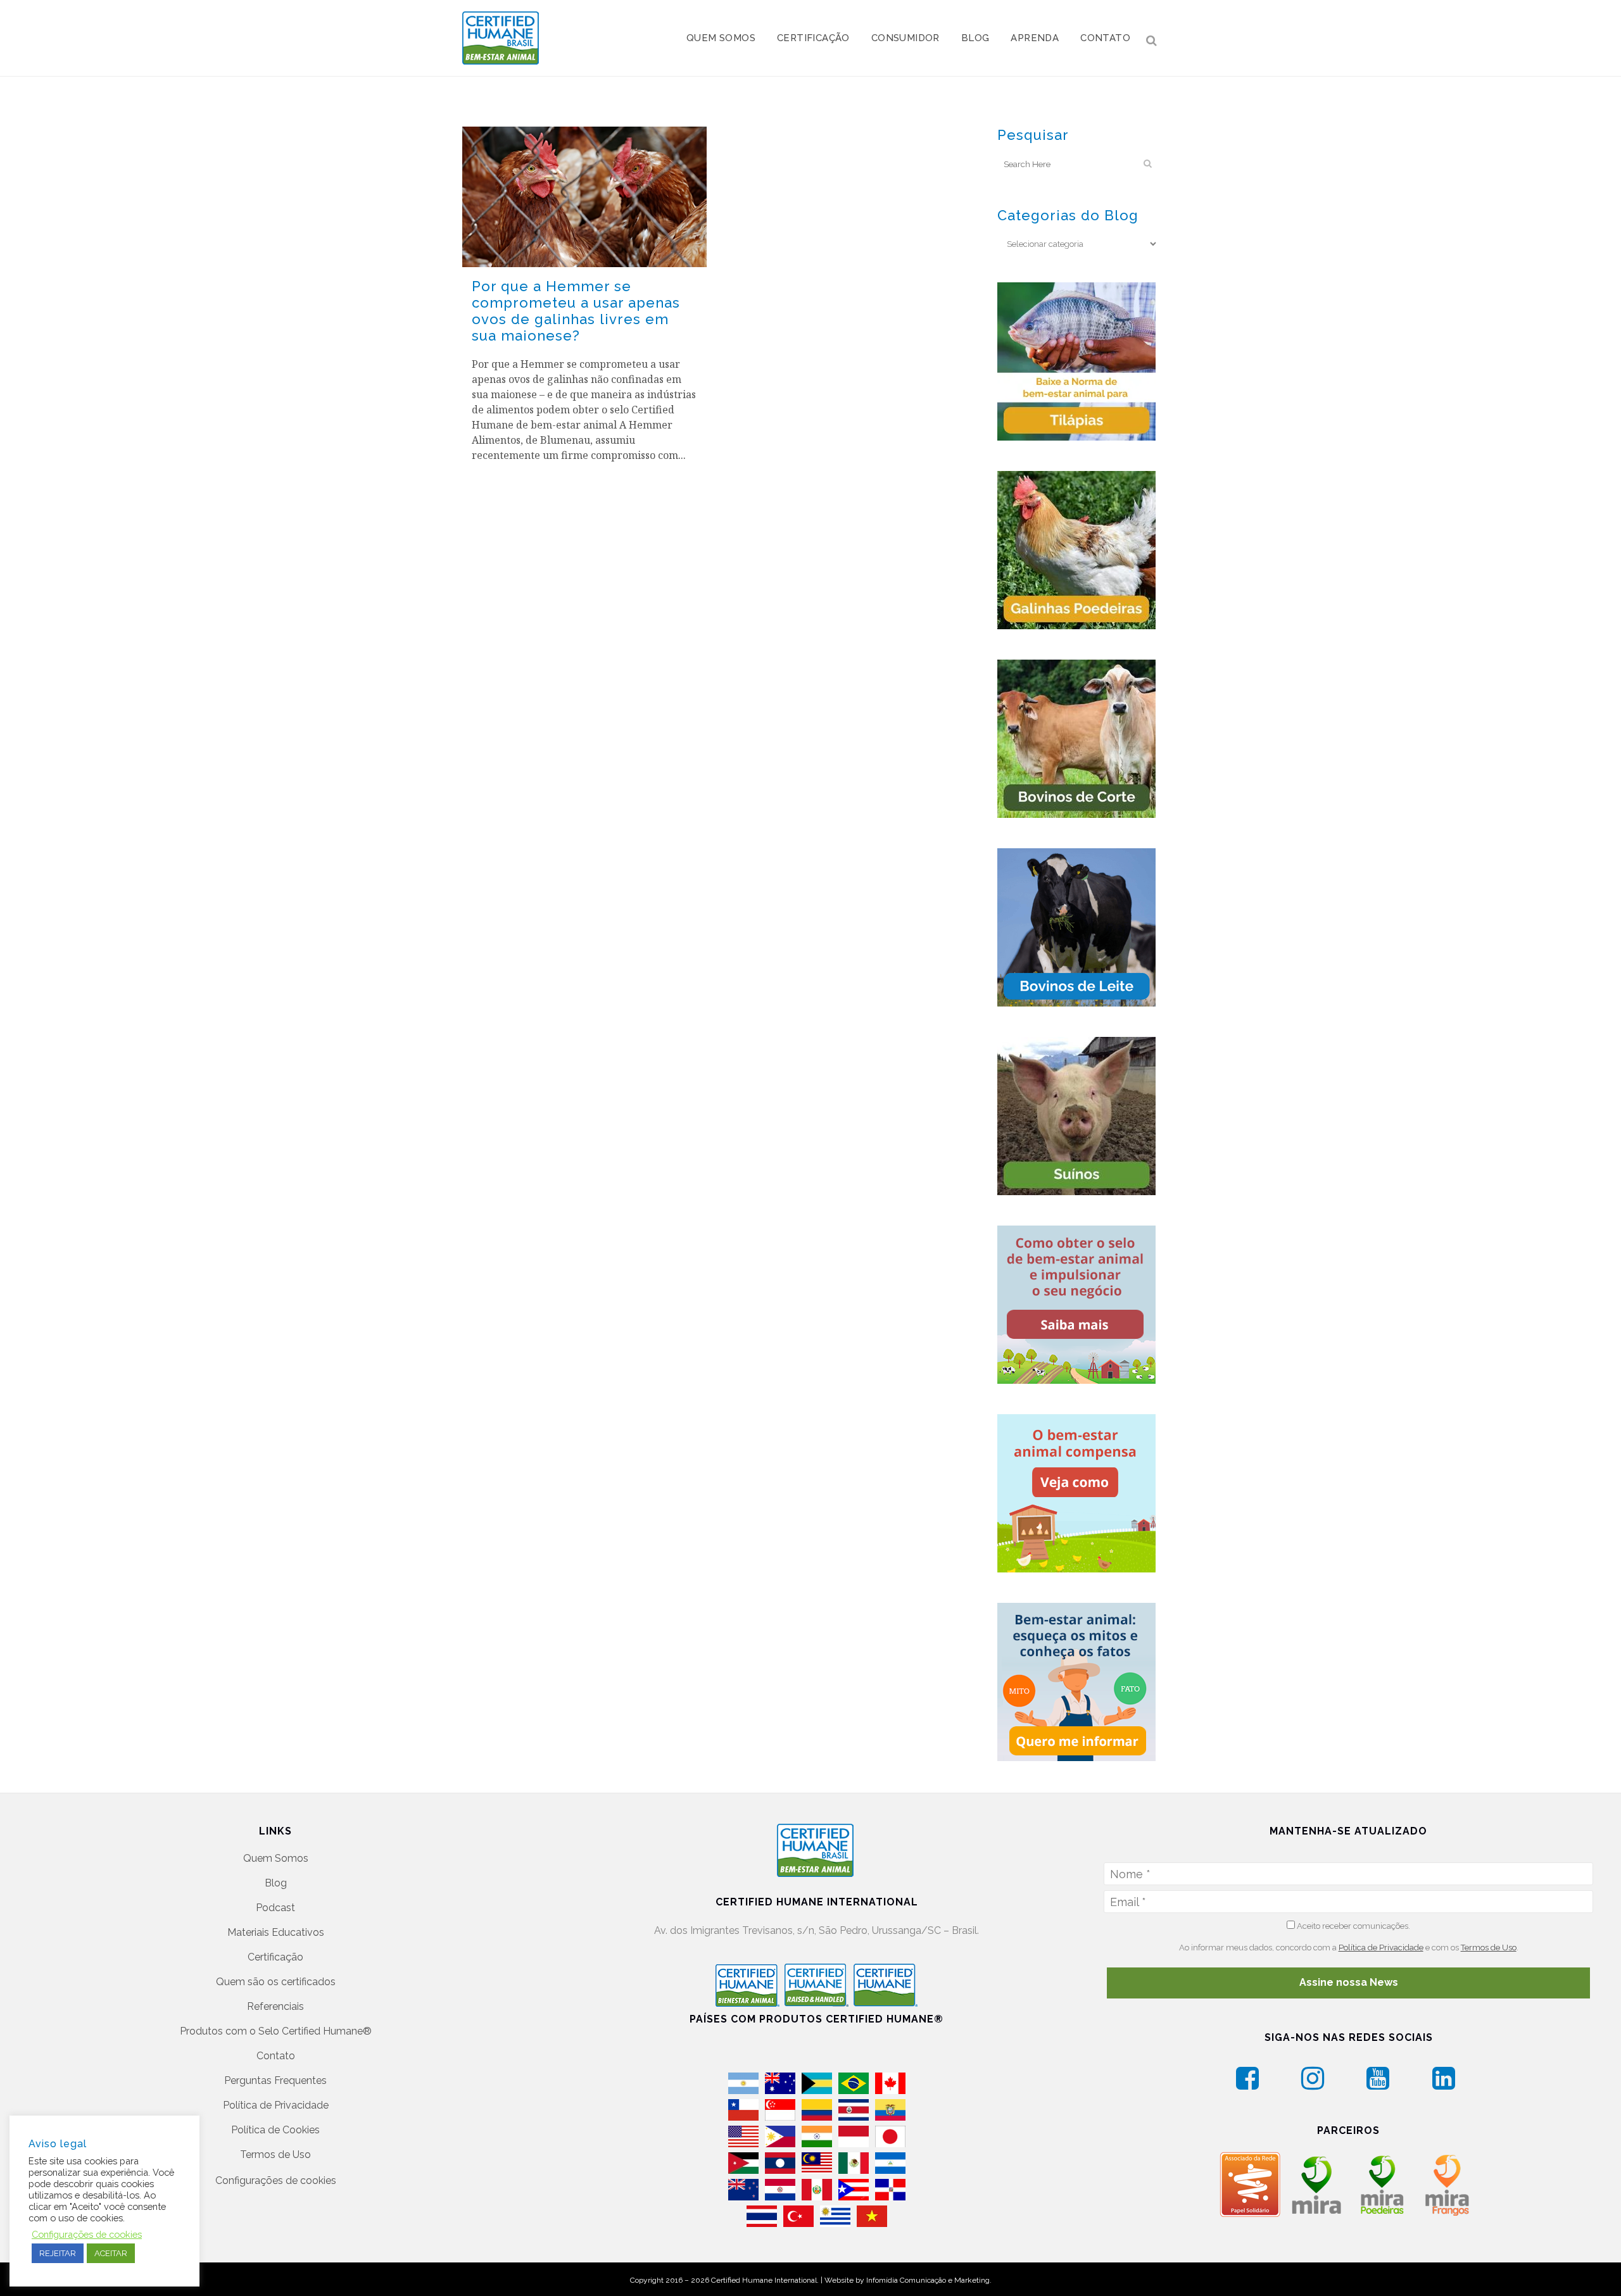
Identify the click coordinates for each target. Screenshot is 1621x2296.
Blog (276, 1883)
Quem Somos (276, 1858)
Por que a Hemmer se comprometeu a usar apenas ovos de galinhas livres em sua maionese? (576, 311)
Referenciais (275, 2006)
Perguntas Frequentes (275, 2080)
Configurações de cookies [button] (276, 2180)
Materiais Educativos (276, 1932)
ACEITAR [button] (111, 2253)
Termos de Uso (275, 2155)
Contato (276, 2056)
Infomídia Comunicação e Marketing (928, 2280)
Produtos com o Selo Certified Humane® (276, 2031)
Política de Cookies (275, 2130)
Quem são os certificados (276, 1982)
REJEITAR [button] (58, 2253)
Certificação (275, 1957)
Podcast (275, 1908)
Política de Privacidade (276, 2105)
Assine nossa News (1349, 1982)
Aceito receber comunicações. (1353, 1926)
